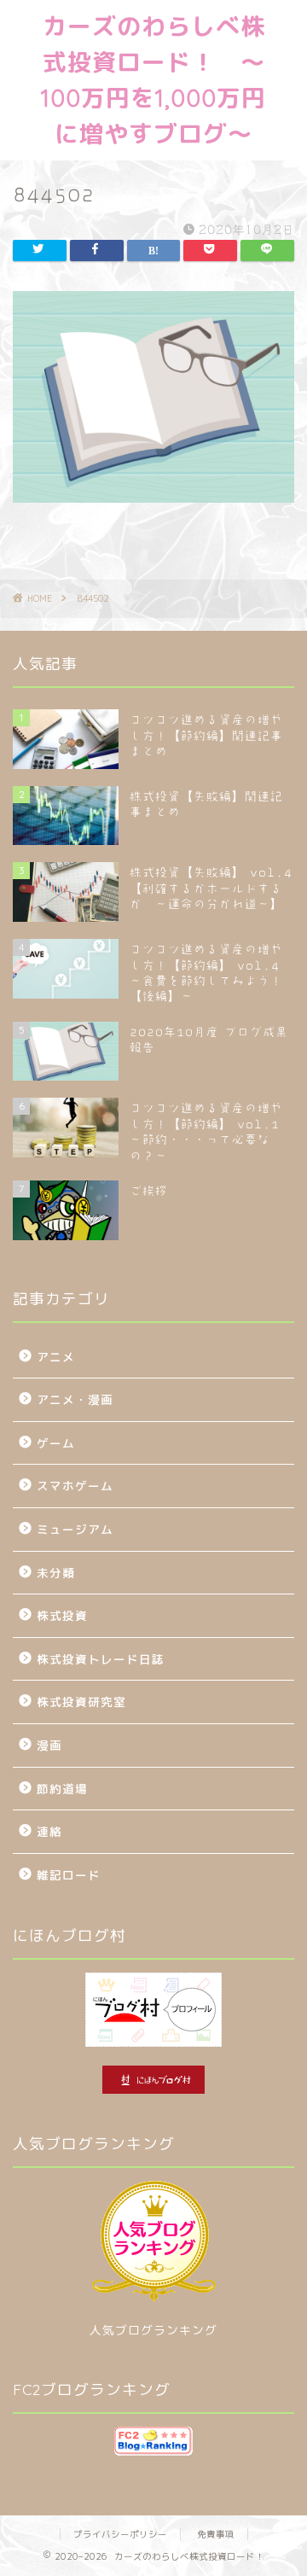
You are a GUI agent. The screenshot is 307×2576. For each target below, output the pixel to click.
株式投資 (62, 1615)
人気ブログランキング (153, 2330)
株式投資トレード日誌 (101, 1659)
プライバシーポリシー (120, 2534)
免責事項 (216, 2534)
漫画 (49, 1745)
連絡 (49, 1831)
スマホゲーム (75, 1486)
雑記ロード (69, 1875)
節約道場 (62, 1789)
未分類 (56, 1573)
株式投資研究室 (81, 1702)
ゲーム (56, 1443)
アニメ (56, 1357)
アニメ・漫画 (75, 1399)
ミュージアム (75, 1529)
